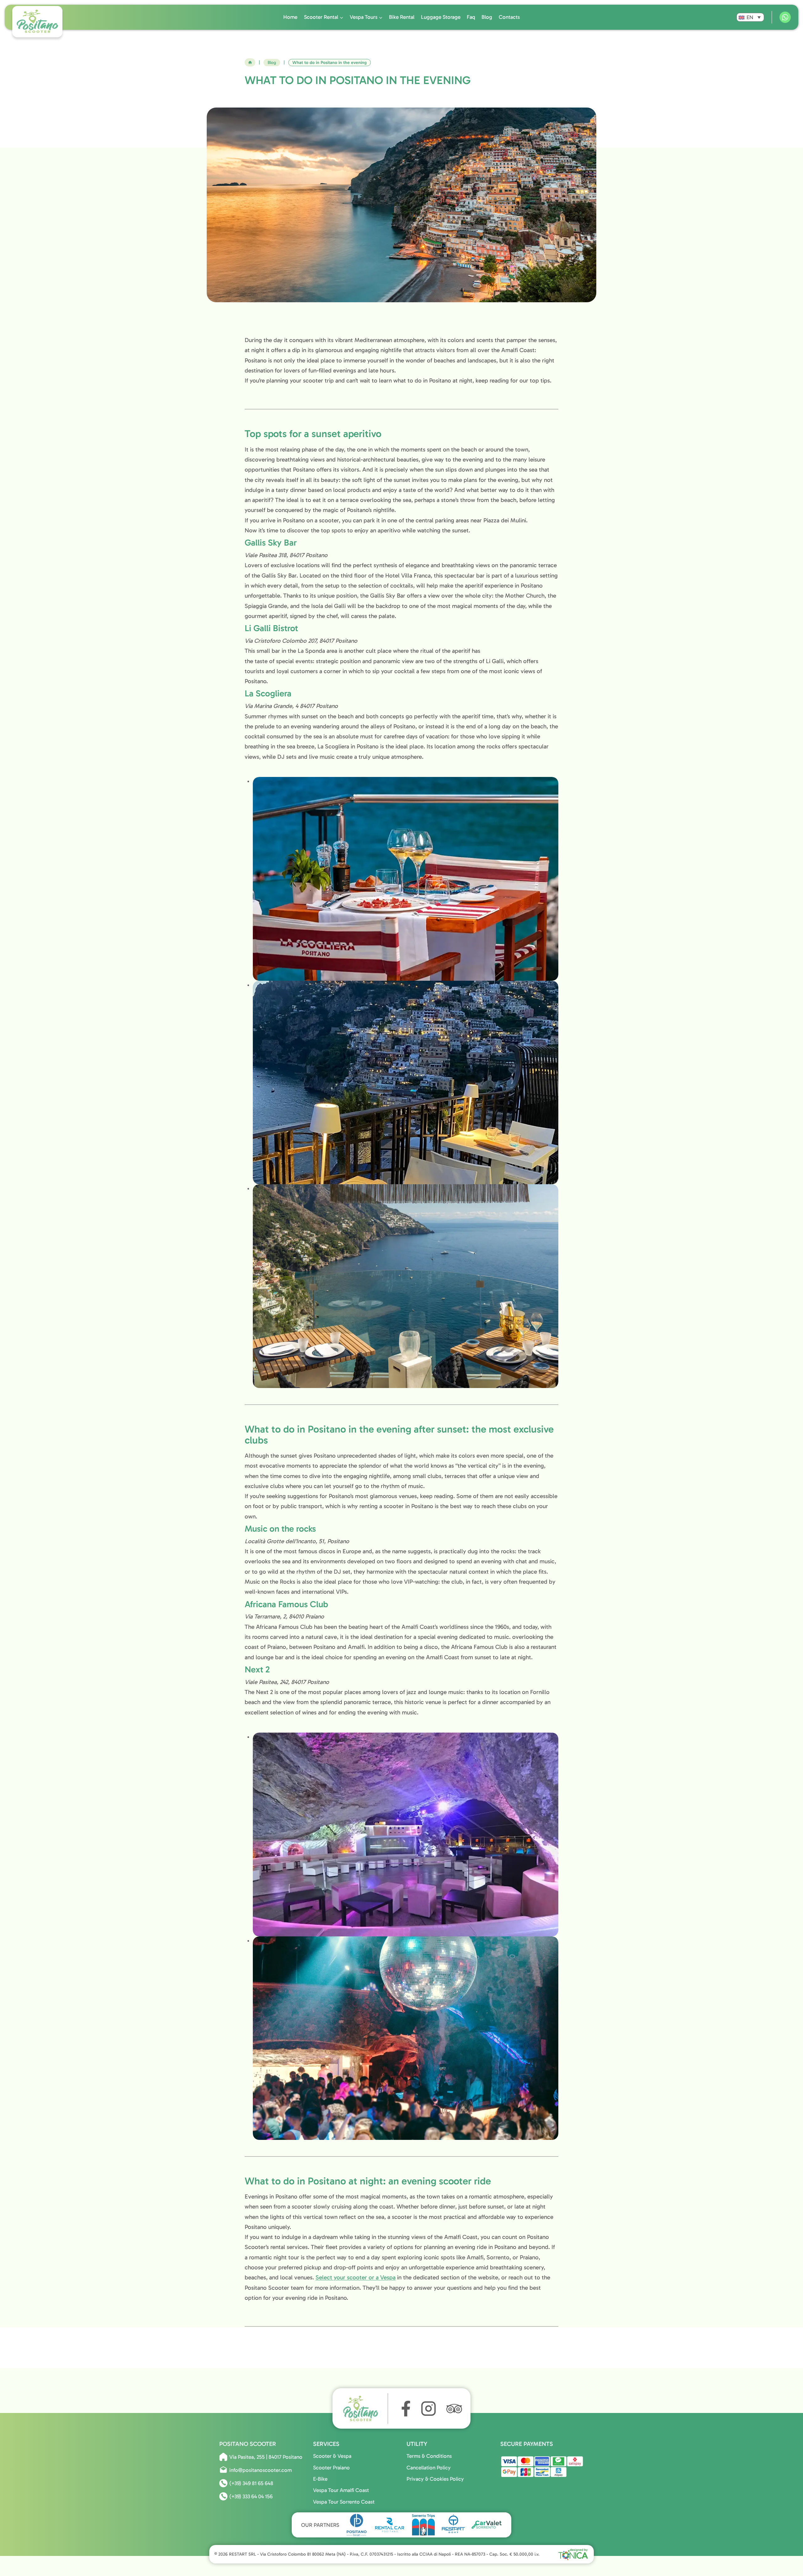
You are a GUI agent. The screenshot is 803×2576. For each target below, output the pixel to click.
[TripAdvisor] (454, 2409)
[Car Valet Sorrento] (487, 2525)
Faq (471, 17)
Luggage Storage (441, 17)
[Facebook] (404, 2409)
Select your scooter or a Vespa (356, 2277)
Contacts (509, 17)
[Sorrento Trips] (423, 2525)
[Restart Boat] (453, 2525)
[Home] (250, 62)
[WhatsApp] (785, 17)
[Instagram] (428, 2409)
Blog (487, 17)
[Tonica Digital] (573, 2554)
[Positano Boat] (357, 2525)
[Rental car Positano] (390, 2525)
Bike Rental (402, 17)
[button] (750, 17)
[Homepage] (364, 2408)
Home (290, 17)
